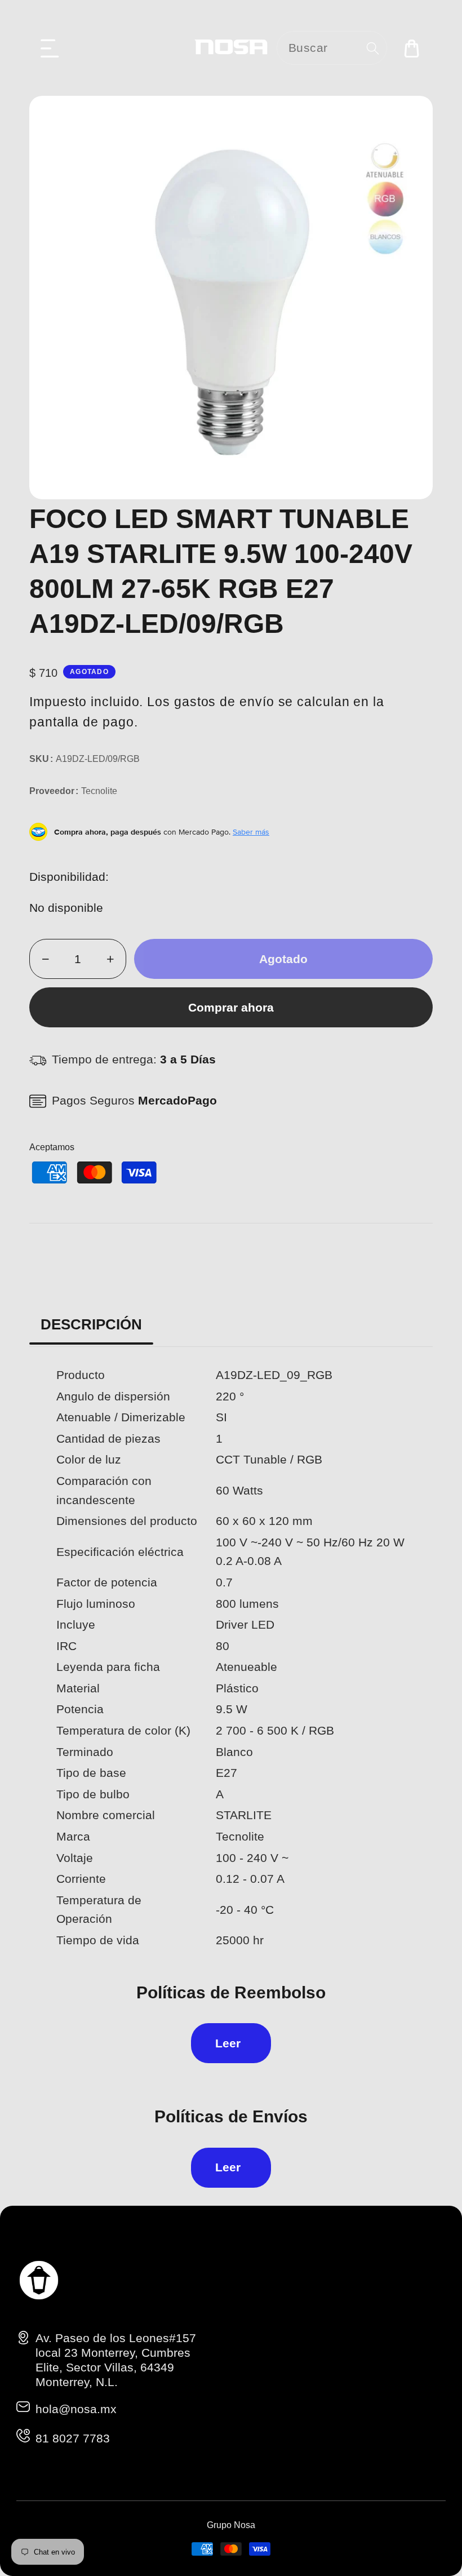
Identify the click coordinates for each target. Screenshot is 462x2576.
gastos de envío (224, 702)
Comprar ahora (231, 1007)
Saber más (251, 832)
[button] (50, 48)
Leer (228, 2043)
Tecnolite (99, 791)
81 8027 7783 (73, 2438)
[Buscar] (373, 48)
